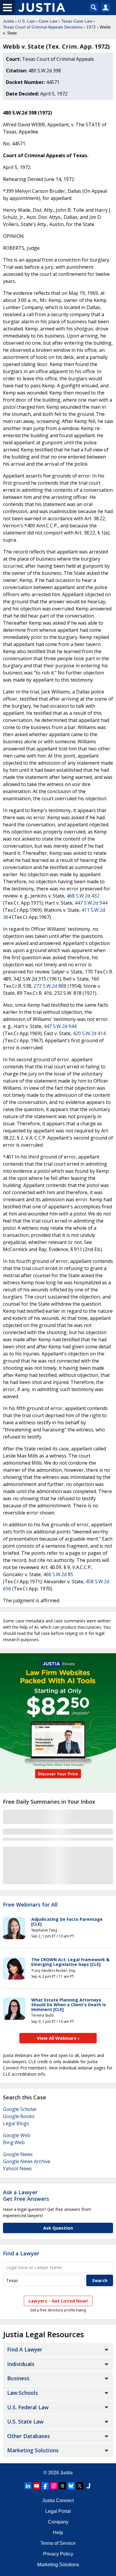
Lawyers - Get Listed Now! (58, 2301)
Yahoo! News (17, 2168)
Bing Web (14, 2142)
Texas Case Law (77, 21)
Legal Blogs (16, 2123)
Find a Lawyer (21, 2253)
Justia (8, 21)
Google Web (17, 2135)
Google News (18, 2154)
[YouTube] (37, 2486)
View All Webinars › (58, 2038)
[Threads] (62, 2486)
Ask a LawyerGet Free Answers (26, 2195)
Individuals (21, 2364)
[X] (80, 2486)
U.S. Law (26, 21)
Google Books (19, 2116)
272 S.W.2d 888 (50, 986)
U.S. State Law (25, 2421)
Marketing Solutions (33, 2450)
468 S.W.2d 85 (58, 1574)
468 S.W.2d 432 (83, 896)
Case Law (48, 21)
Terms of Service (58, 2543)
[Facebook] (45, 2486)
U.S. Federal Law (28, 2407)
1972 (91, 27)
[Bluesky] (71, 2486)
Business (18, 2378)
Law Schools (23, 2393)
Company (58, 2522)
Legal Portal (58, 2511)
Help (58, 2533)
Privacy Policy (58, 2554)
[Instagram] (54, 2486)
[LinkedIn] (28, 2486)
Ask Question (58, 2228)
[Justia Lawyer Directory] (88, 2486)
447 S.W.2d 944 (91, 903)
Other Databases (29, 2436)
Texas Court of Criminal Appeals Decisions (43, 27)
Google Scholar (20, 2109)
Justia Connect (58, 2501)
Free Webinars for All (30, 1905)
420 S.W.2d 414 (89, 1033)
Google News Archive (27, 2161)
